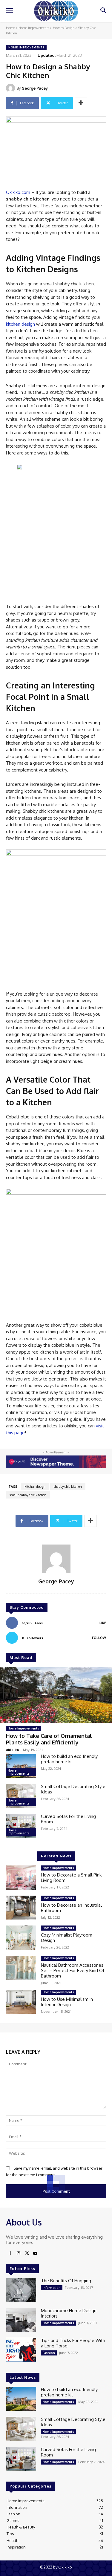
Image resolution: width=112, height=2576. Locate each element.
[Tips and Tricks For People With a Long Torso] (21, 2350)
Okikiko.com (18, 192)
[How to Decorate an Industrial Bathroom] (21, 1908)
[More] (81, 103)
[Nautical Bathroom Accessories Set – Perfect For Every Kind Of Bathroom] (21, 1968)
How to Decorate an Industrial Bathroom (71, 1908)
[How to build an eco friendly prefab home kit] (21, 1766)
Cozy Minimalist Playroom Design (67, 1938)
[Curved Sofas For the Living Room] (21, 1826)
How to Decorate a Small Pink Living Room (71, 1878)
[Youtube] (35, 2254)
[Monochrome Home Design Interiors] (21, 2320)
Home (10, 28)
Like (103, 1623)
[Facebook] (10, 2254)
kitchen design (20, 324)
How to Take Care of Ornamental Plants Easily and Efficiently (49, 1739)
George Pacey (35, 88)
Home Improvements (34, 28)
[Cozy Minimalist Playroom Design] (21, 1937)
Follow (99, 1638)
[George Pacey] (11, 88)
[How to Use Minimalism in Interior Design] (21, 2002)
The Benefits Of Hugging (66, 2281)
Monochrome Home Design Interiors (69, 2313)
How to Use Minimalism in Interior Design (67, 2002)
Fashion (49, 2353)
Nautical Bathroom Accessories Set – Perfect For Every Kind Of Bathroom (73, 1970)
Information (52, 2288)
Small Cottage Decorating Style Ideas (73, 1789)
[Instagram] (19, 2254)
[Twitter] (27, 2254)
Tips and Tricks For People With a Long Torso (73, 2343)
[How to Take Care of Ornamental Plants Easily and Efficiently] (56, 1695)
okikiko (12, 1750)
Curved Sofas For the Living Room (68, 1819)
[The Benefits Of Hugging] (21, 2290)
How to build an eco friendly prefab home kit (69, 1759)
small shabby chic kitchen (28, 1495)
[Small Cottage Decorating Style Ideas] (21, 1796)
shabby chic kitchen (68, 1487)
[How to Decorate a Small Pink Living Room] (21, 1877)
